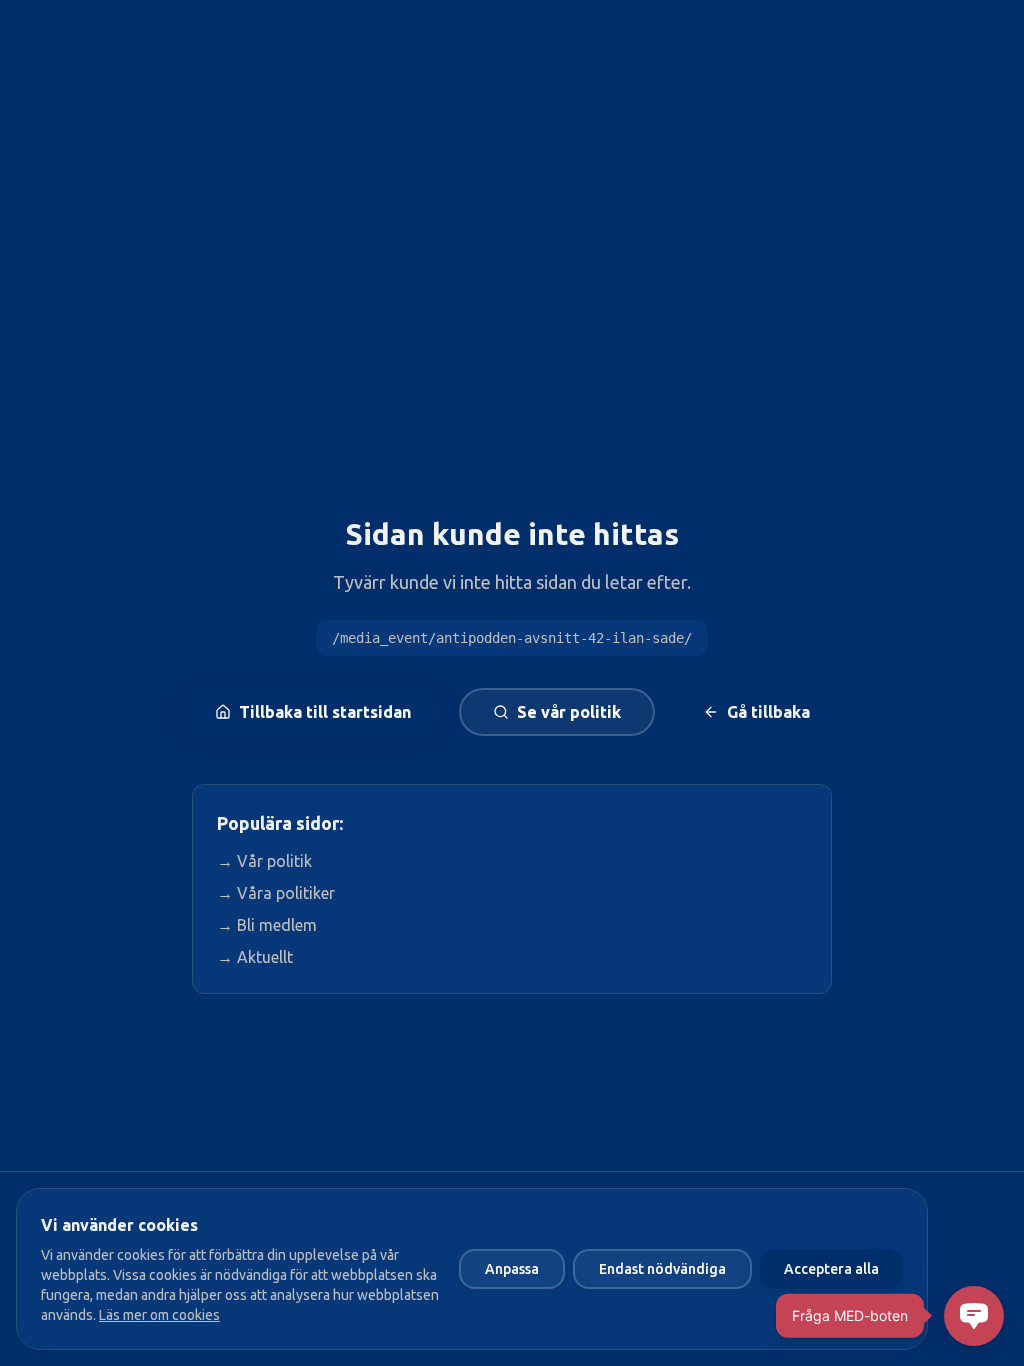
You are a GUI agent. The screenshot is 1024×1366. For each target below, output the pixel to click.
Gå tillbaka (768, 712)
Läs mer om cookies (159, 1315)
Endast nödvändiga (662, 1269)
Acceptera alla (831, 1269)
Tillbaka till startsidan (325, 712)
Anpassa (512, 1269)
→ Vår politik (264, 861)
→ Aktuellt (255, 957)
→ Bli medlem (267, 925)
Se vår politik (569, 712)
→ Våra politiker (276, 893)
